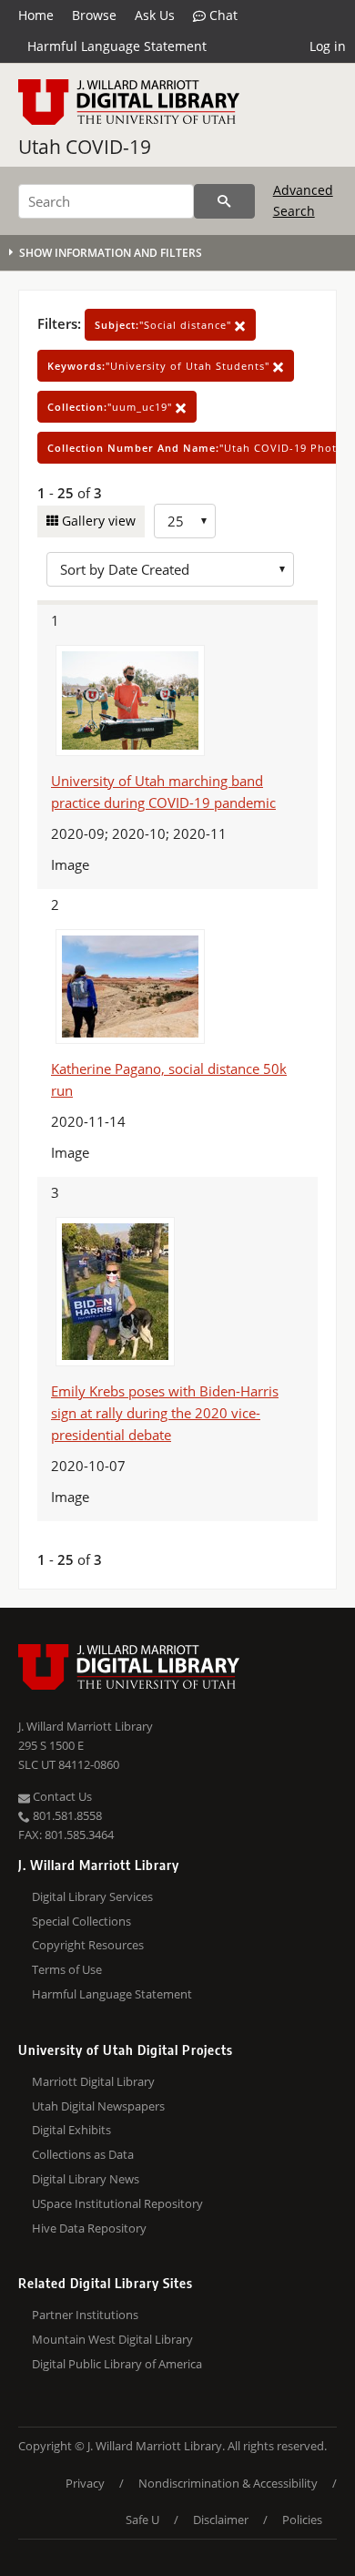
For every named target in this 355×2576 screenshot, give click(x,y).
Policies (302, 2520)
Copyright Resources (88, 1945)
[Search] (224, 201)
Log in (328, 46)
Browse (94, 15)
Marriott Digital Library (93, 2081)
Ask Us (155, 15)
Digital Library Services (92, 1896)
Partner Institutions (85, 2315)
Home (36, 15)
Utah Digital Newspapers (98, 2106)
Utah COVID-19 (85, 147)
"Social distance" (165, 325)
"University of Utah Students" (160, 366)
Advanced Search (303, 200)
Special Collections (81, 1921)
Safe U (142, 2520)
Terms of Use (67, 1969)
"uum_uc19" (112, 407)
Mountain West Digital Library (112, 2339)
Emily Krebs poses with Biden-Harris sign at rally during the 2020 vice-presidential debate (165, 1413)
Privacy (85, 2483)
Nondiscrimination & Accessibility (228, 2483)
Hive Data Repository (89, 2228)
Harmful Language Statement (117, 46)
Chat (222, 15)
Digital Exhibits (71, 2130)
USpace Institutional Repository (117, 2203)
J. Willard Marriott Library (86, 1726)
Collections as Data (83, 2154)
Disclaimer (221, 2520)
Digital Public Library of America (117, 2364)
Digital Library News (86, 2179)
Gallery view (97, 521)
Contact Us (61, 1796)
